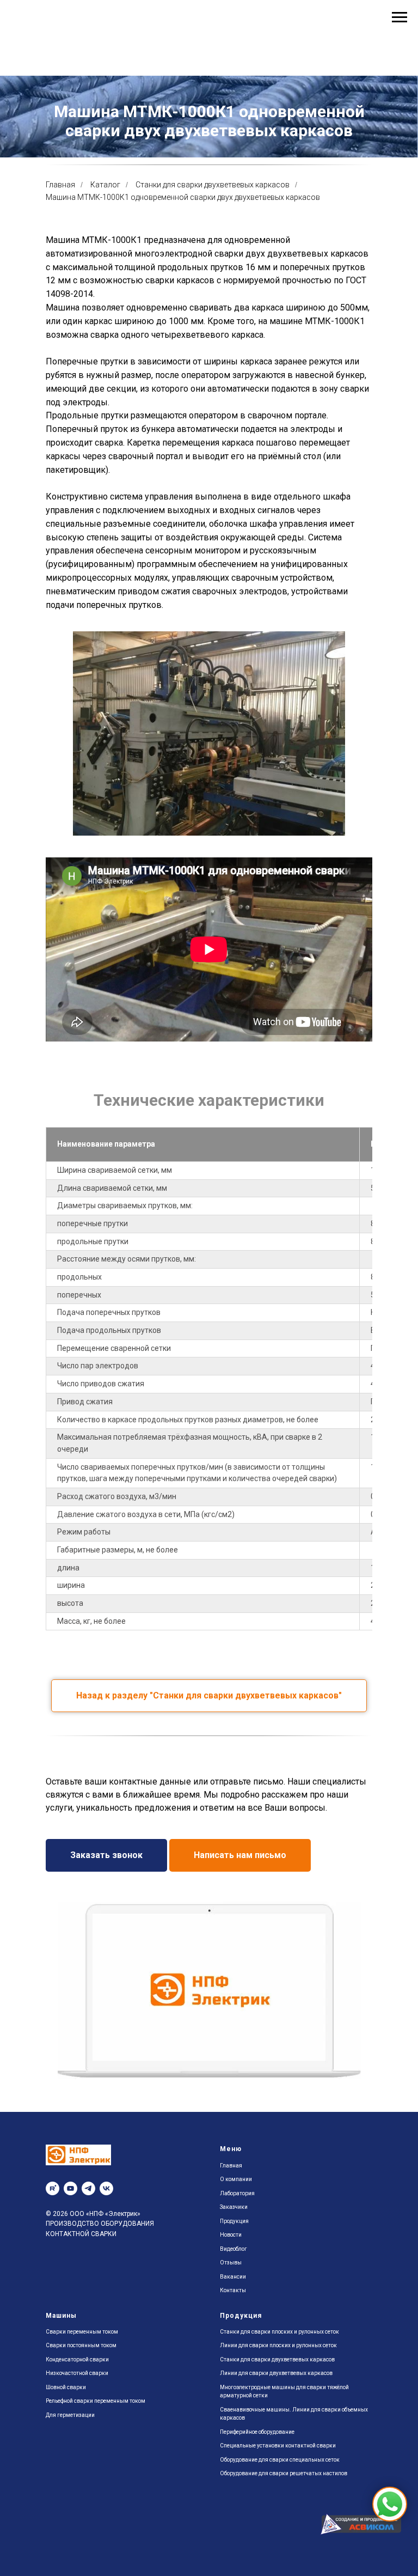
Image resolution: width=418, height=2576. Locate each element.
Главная (60, 276)
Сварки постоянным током (81, 2437)
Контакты (233, 2382)
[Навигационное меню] (399, 17)
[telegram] (88, 2280)
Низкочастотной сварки (77, 2465)
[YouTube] (70, 2280)
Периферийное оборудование (257, 2523)
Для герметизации (70, 2507)
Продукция (234, 2313)
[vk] (106, 2280)
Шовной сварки (66, 2479)
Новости (231, 2326)
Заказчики (234, 2298)
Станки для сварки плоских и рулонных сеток (279, 2423)
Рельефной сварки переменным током (96, 2492)
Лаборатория (237, 2285)
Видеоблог (233, 2340)
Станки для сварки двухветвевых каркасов (213, 276)
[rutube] (53, 2280)
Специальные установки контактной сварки (278, 2537)
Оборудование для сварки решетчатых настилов (284, 2565)
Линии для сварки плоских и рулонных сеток (278, 2437)
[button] (106, 1947)
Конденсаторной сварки (77, 2451)
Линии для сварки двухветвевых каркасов (276, 2465)
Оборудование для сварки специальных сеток (280, 2551)
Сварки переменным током (82, 2423)
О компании (236, 2271)
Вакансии (233, 2368)
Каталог (105, 276)
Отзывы (231, 2354)
